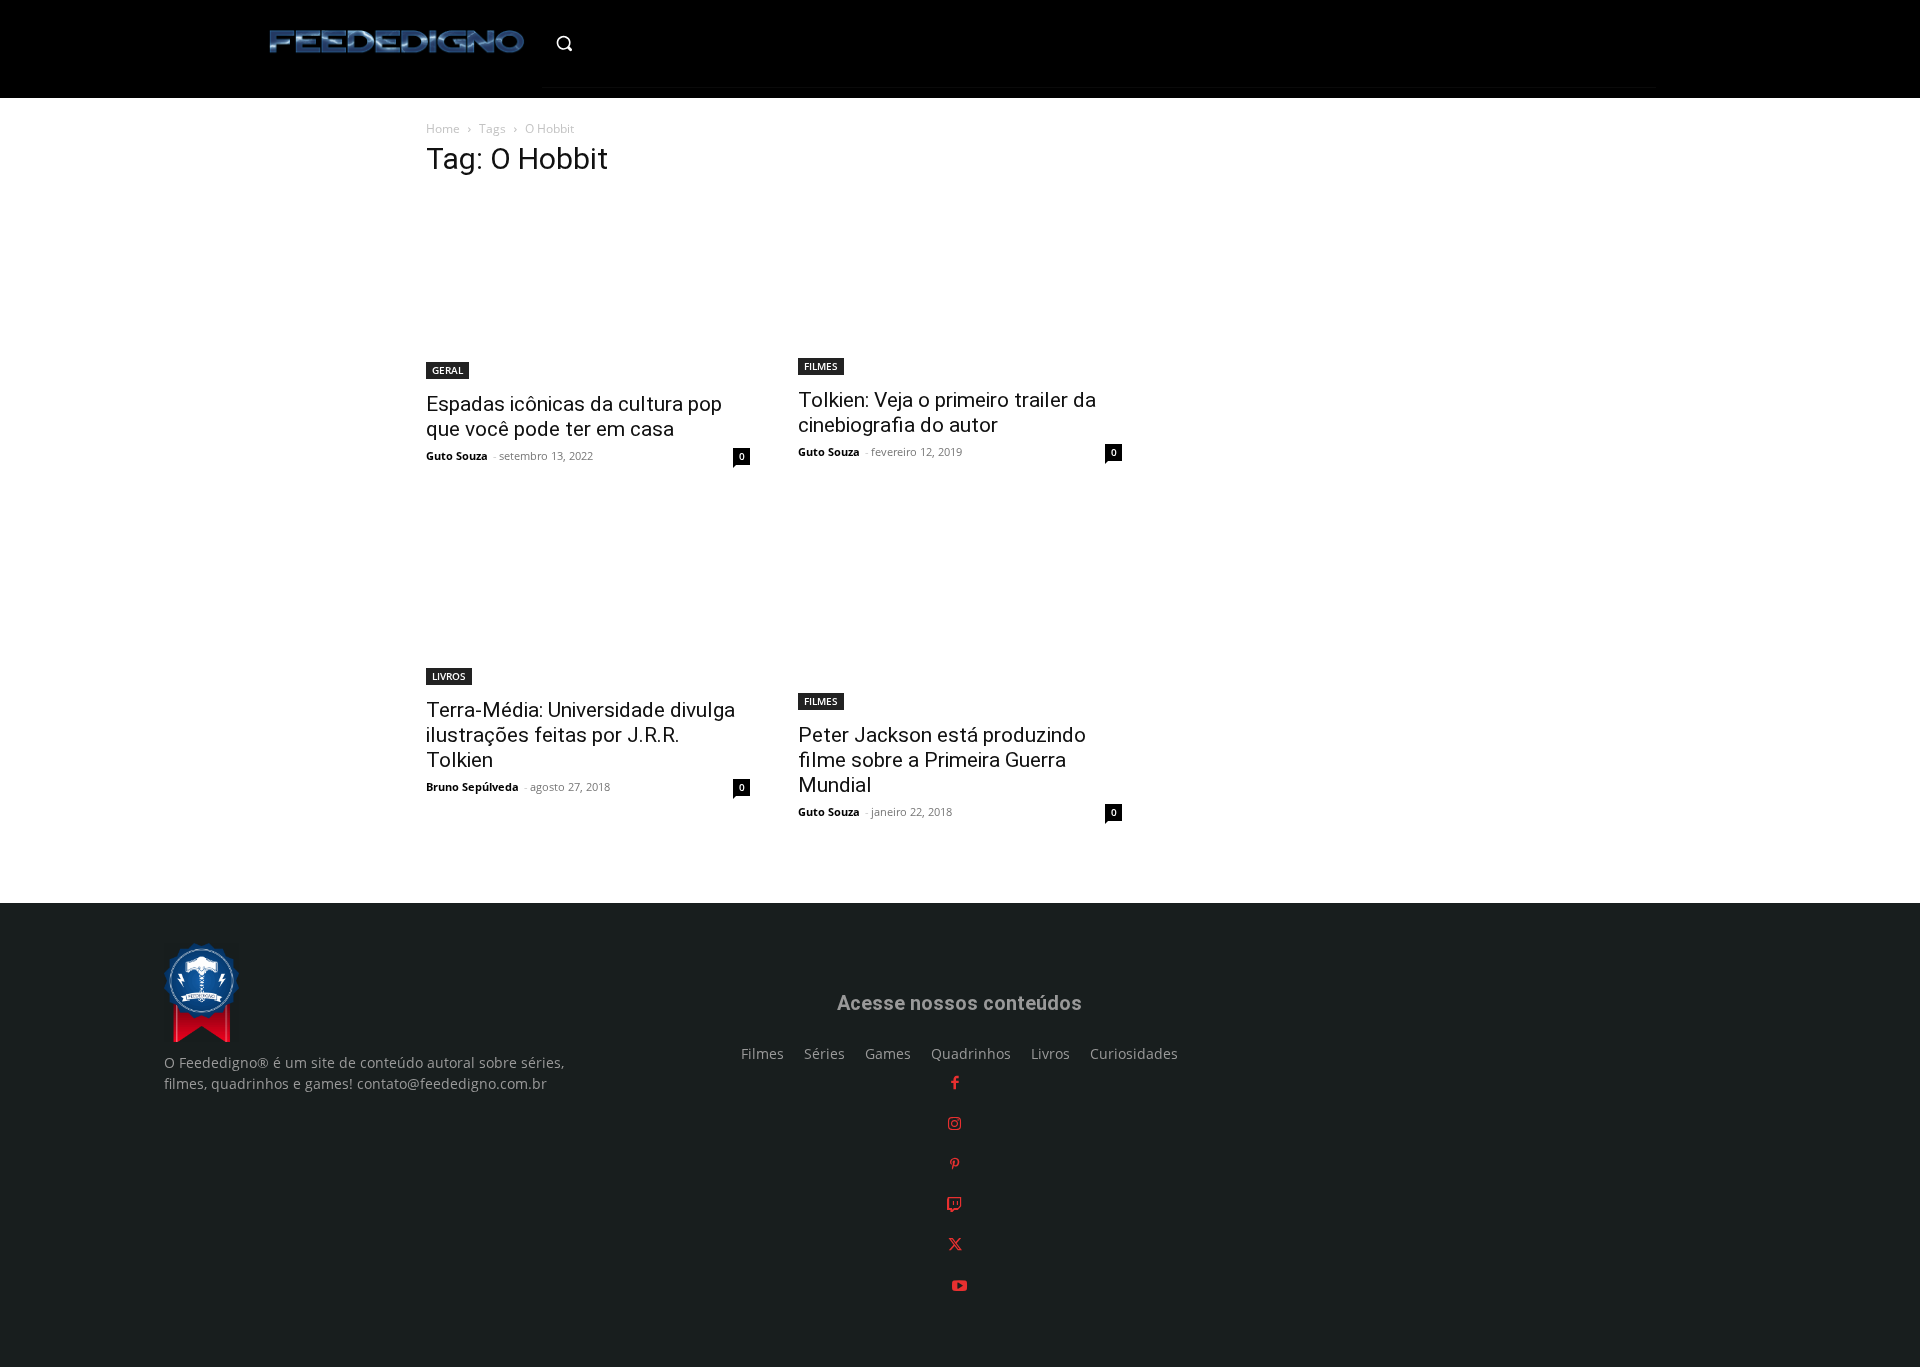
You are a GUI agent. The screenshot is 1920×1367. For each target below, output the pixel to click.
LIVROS (449, 676)
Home (443, 128)
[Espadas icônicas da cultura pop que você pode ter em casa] (588, 288)
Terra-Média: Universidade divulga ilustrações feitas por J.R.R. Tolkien (580, 735)
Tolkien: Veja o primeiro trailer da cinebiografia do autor (947, 412)
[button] (606, 43)
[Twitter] (955, 1244)
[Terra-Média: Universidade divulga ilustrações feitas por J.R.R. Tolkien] (588, 596)
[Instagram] (954, 1123)
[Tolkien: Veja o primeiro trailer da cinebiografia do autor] (960, 286)
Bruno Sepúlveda (472, 786)
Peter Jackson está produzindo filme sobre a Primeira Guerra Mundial (942, 760)
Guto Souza (457, 455)
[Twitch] (954, 1204)
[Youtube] (959, 1285)
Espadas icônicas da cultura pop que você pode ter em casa (574, 416)
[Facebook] (955, 1082)
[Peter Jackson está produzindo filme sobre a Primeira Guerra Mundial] (960, 608)
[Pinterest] (954, 1163)
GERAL (447, 370)
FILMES (821, 366)
